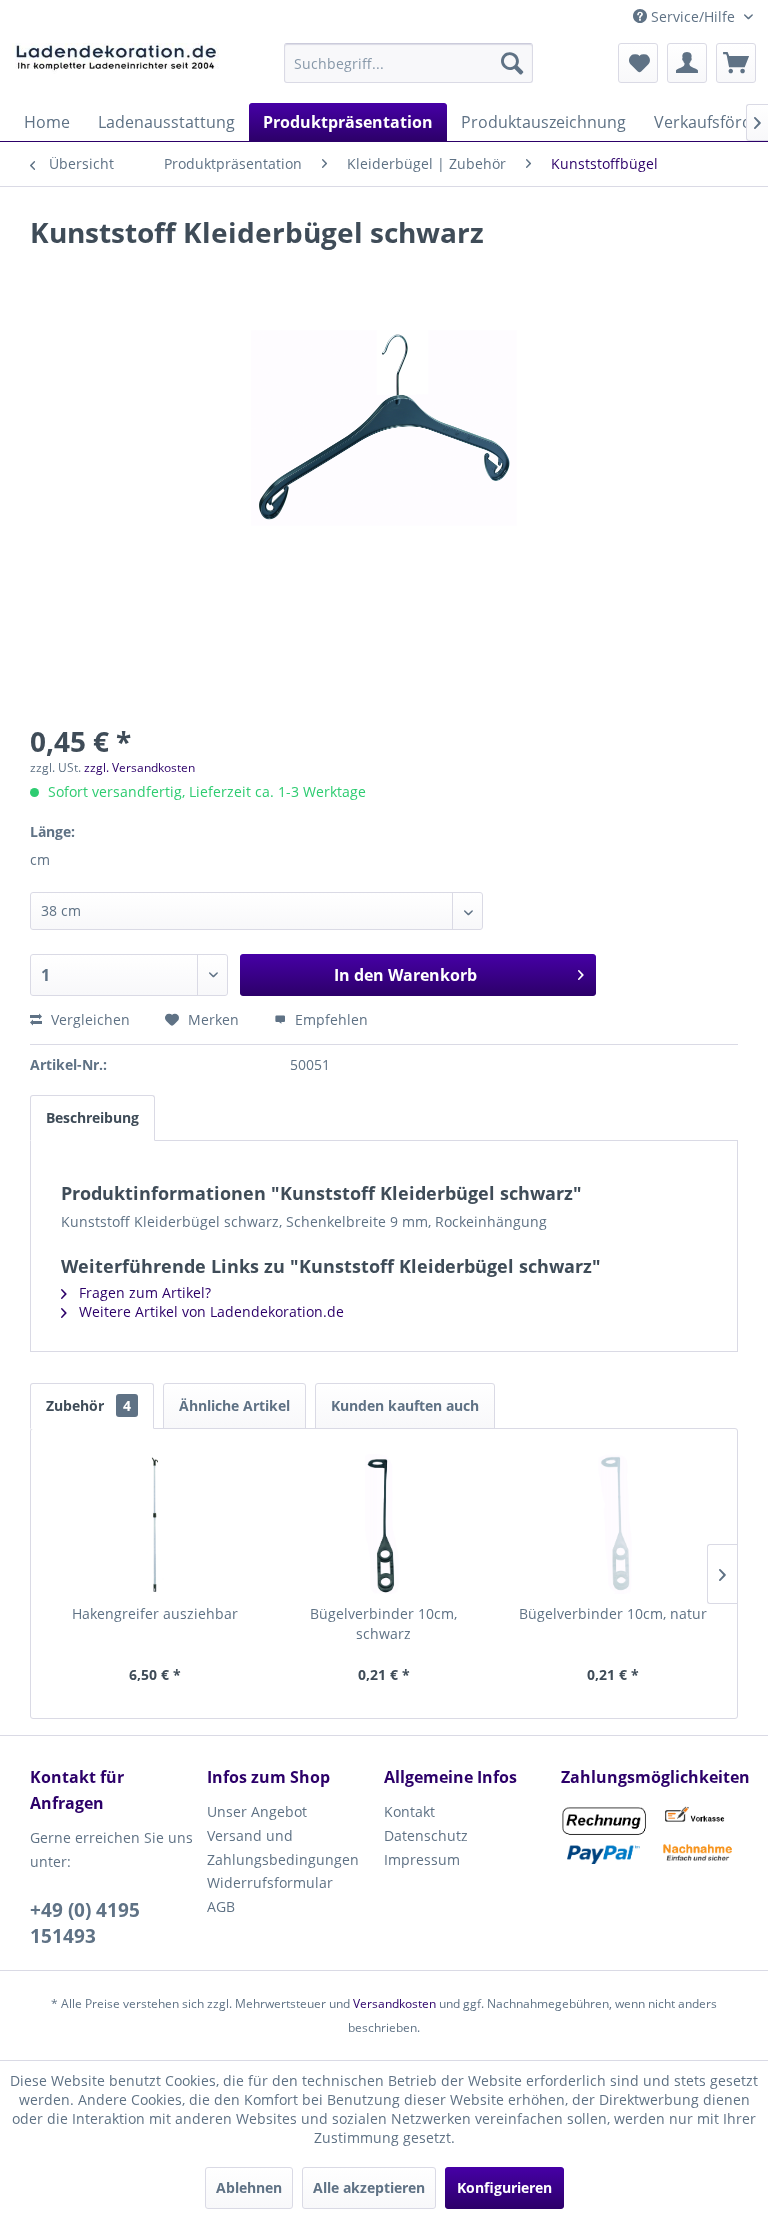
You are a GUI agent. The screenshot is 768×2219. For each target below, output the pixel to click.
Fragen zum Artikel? (143, 1292)
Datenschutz (426, 1835)
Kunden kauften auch (405, 1405)
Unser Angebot (257, 1811)
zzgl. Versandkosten (139, 767)
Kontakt (409, 1811)
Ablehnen (249, 2187)
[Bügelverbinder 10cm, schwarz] (384, 1524)
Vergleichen (88, 1019)
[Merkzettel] (638, 63)
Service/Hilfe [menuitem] (693, 16)
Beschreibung (92, 1117)
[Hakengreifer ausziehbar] (155, 1524)
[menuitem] (409, 63)
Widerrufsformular (270, 1882)
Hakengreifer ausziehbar (155, 1613)
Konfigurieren (504, 2187)
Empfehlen (329, 1019)
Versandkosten (394, 2003)
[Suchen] (512, 63)
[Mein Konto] (687, 63)
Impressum (422, 1859)
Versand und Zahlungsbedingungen (283, 1847)
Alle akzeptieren (369, 2187)
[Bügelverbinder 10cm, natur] (612, 1524)
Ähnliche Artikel (234, 1405)
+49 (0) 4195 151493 (85, 1923)
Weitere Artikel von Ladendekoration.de (209, 1311)
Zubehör (88, 1405)
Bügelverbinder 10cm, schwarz (383, 1623)
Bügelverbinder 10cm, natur (613, 1613)
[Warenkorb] (736, 63)
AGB (221, 1906)
